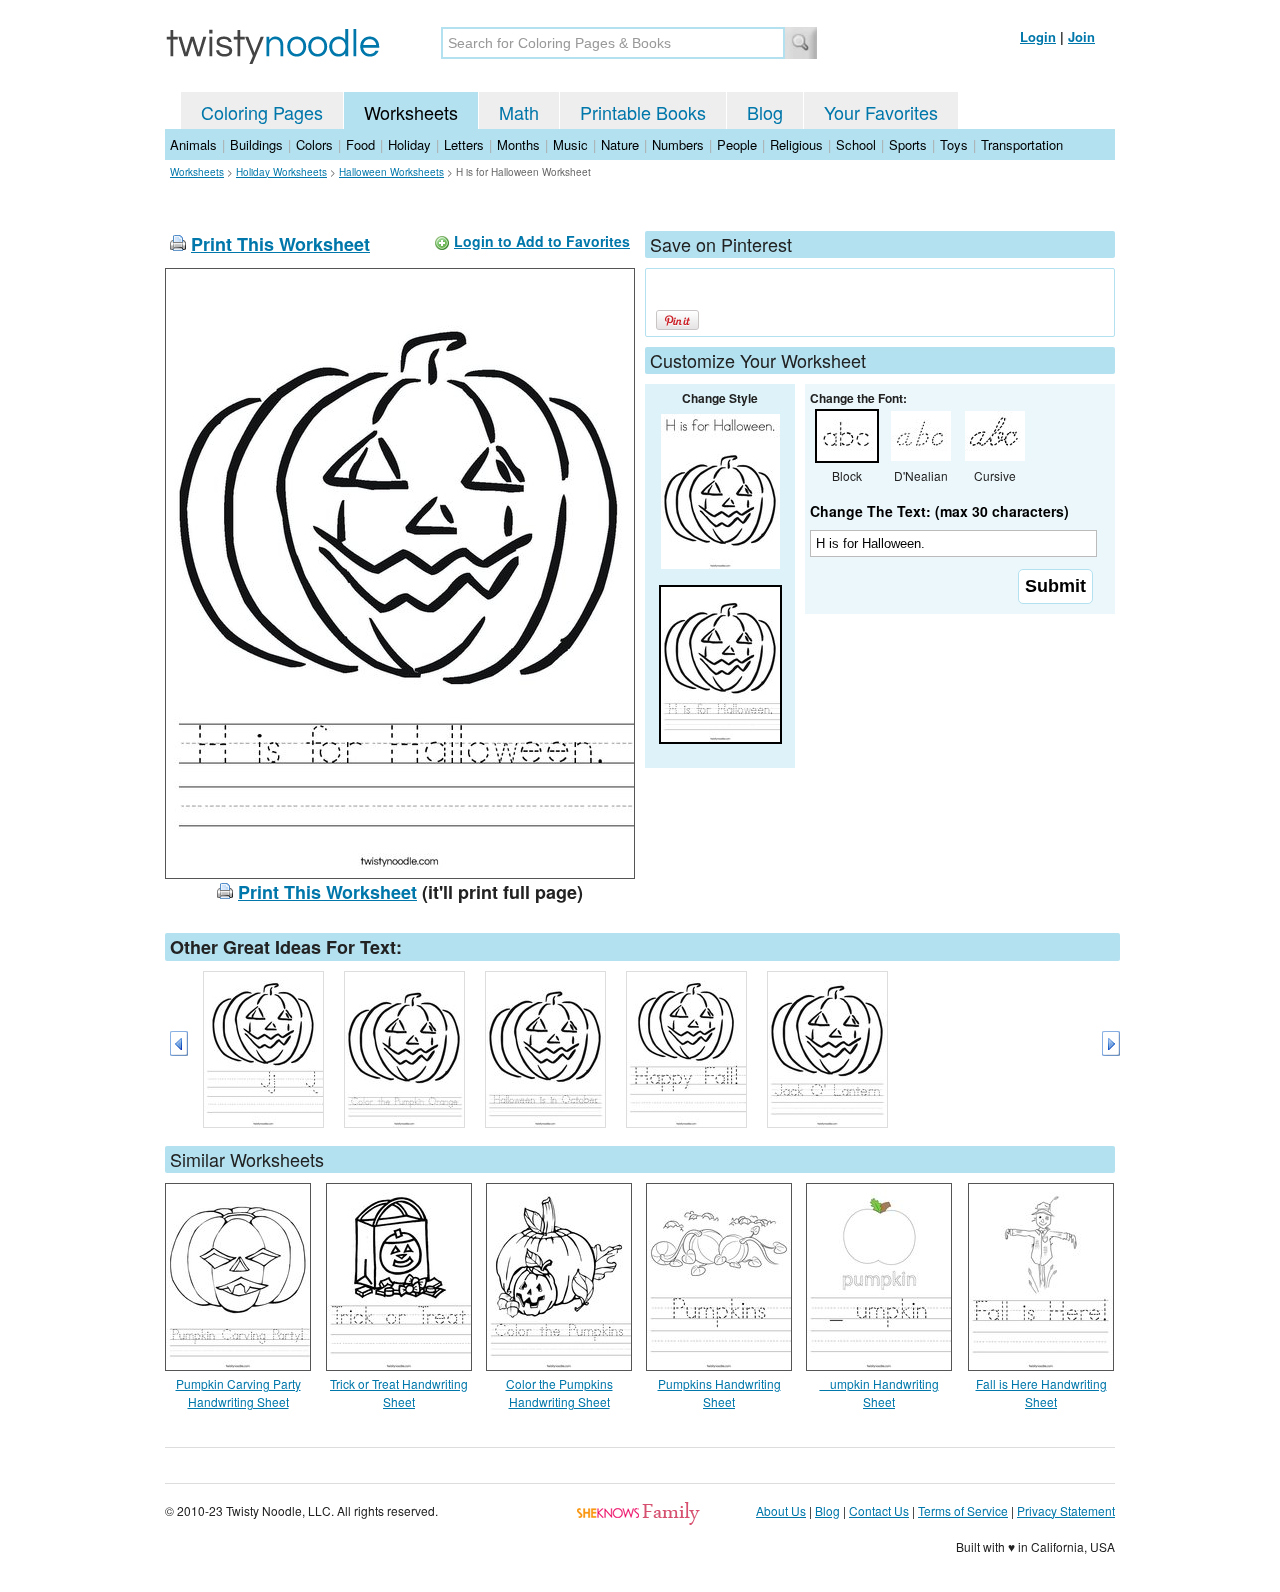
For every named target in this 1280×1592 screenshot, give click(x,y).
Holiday (409, 144)
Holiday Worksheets (281, 172)
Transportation (1022, 144)
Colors (314, 144)
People (737, 144)
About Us (781, 1510)
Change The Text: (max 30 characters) (939, 511)
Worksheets (411, 112)
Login (1038, 36)
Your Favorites (881, 112)
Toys (954, 144)
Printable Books (643, 112)
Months (518, 144)
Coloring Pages (262, 112)
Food (360, 144)
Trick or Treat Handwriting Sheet (399, 1392)
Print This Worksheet (280, 244)
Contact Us (879, 1510)
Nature (620, 144)
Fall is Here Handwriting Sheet (1041, 1392)
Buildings (256, 144)
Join (1081, 36)
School (856, 144)
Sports (908, 144)
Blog (765, 112)
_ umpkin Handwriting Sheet (879, 1392)
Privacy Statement (1066, 1510)
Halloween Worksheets (391, 172)
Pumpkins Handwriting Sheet (719, 1392)
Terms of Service (963, 1510)
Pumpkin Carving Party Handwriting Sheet (238, 1392)
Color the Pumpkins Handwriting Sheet (559, 1392)
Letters (464, 144)
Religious (796, 144)
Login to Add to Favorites (542, 241)
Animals (193, 144)
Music (570, 144)
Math (519, 112)
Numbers (678, 144)
